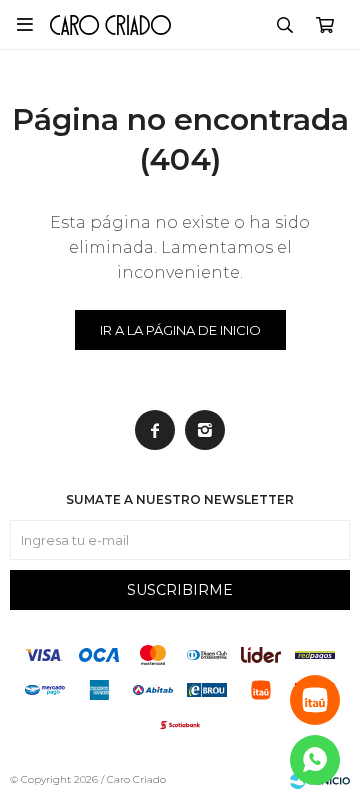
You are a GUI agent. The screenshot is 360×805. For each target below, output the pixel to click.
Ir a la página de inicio (180, 330)
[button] (285, 25)
